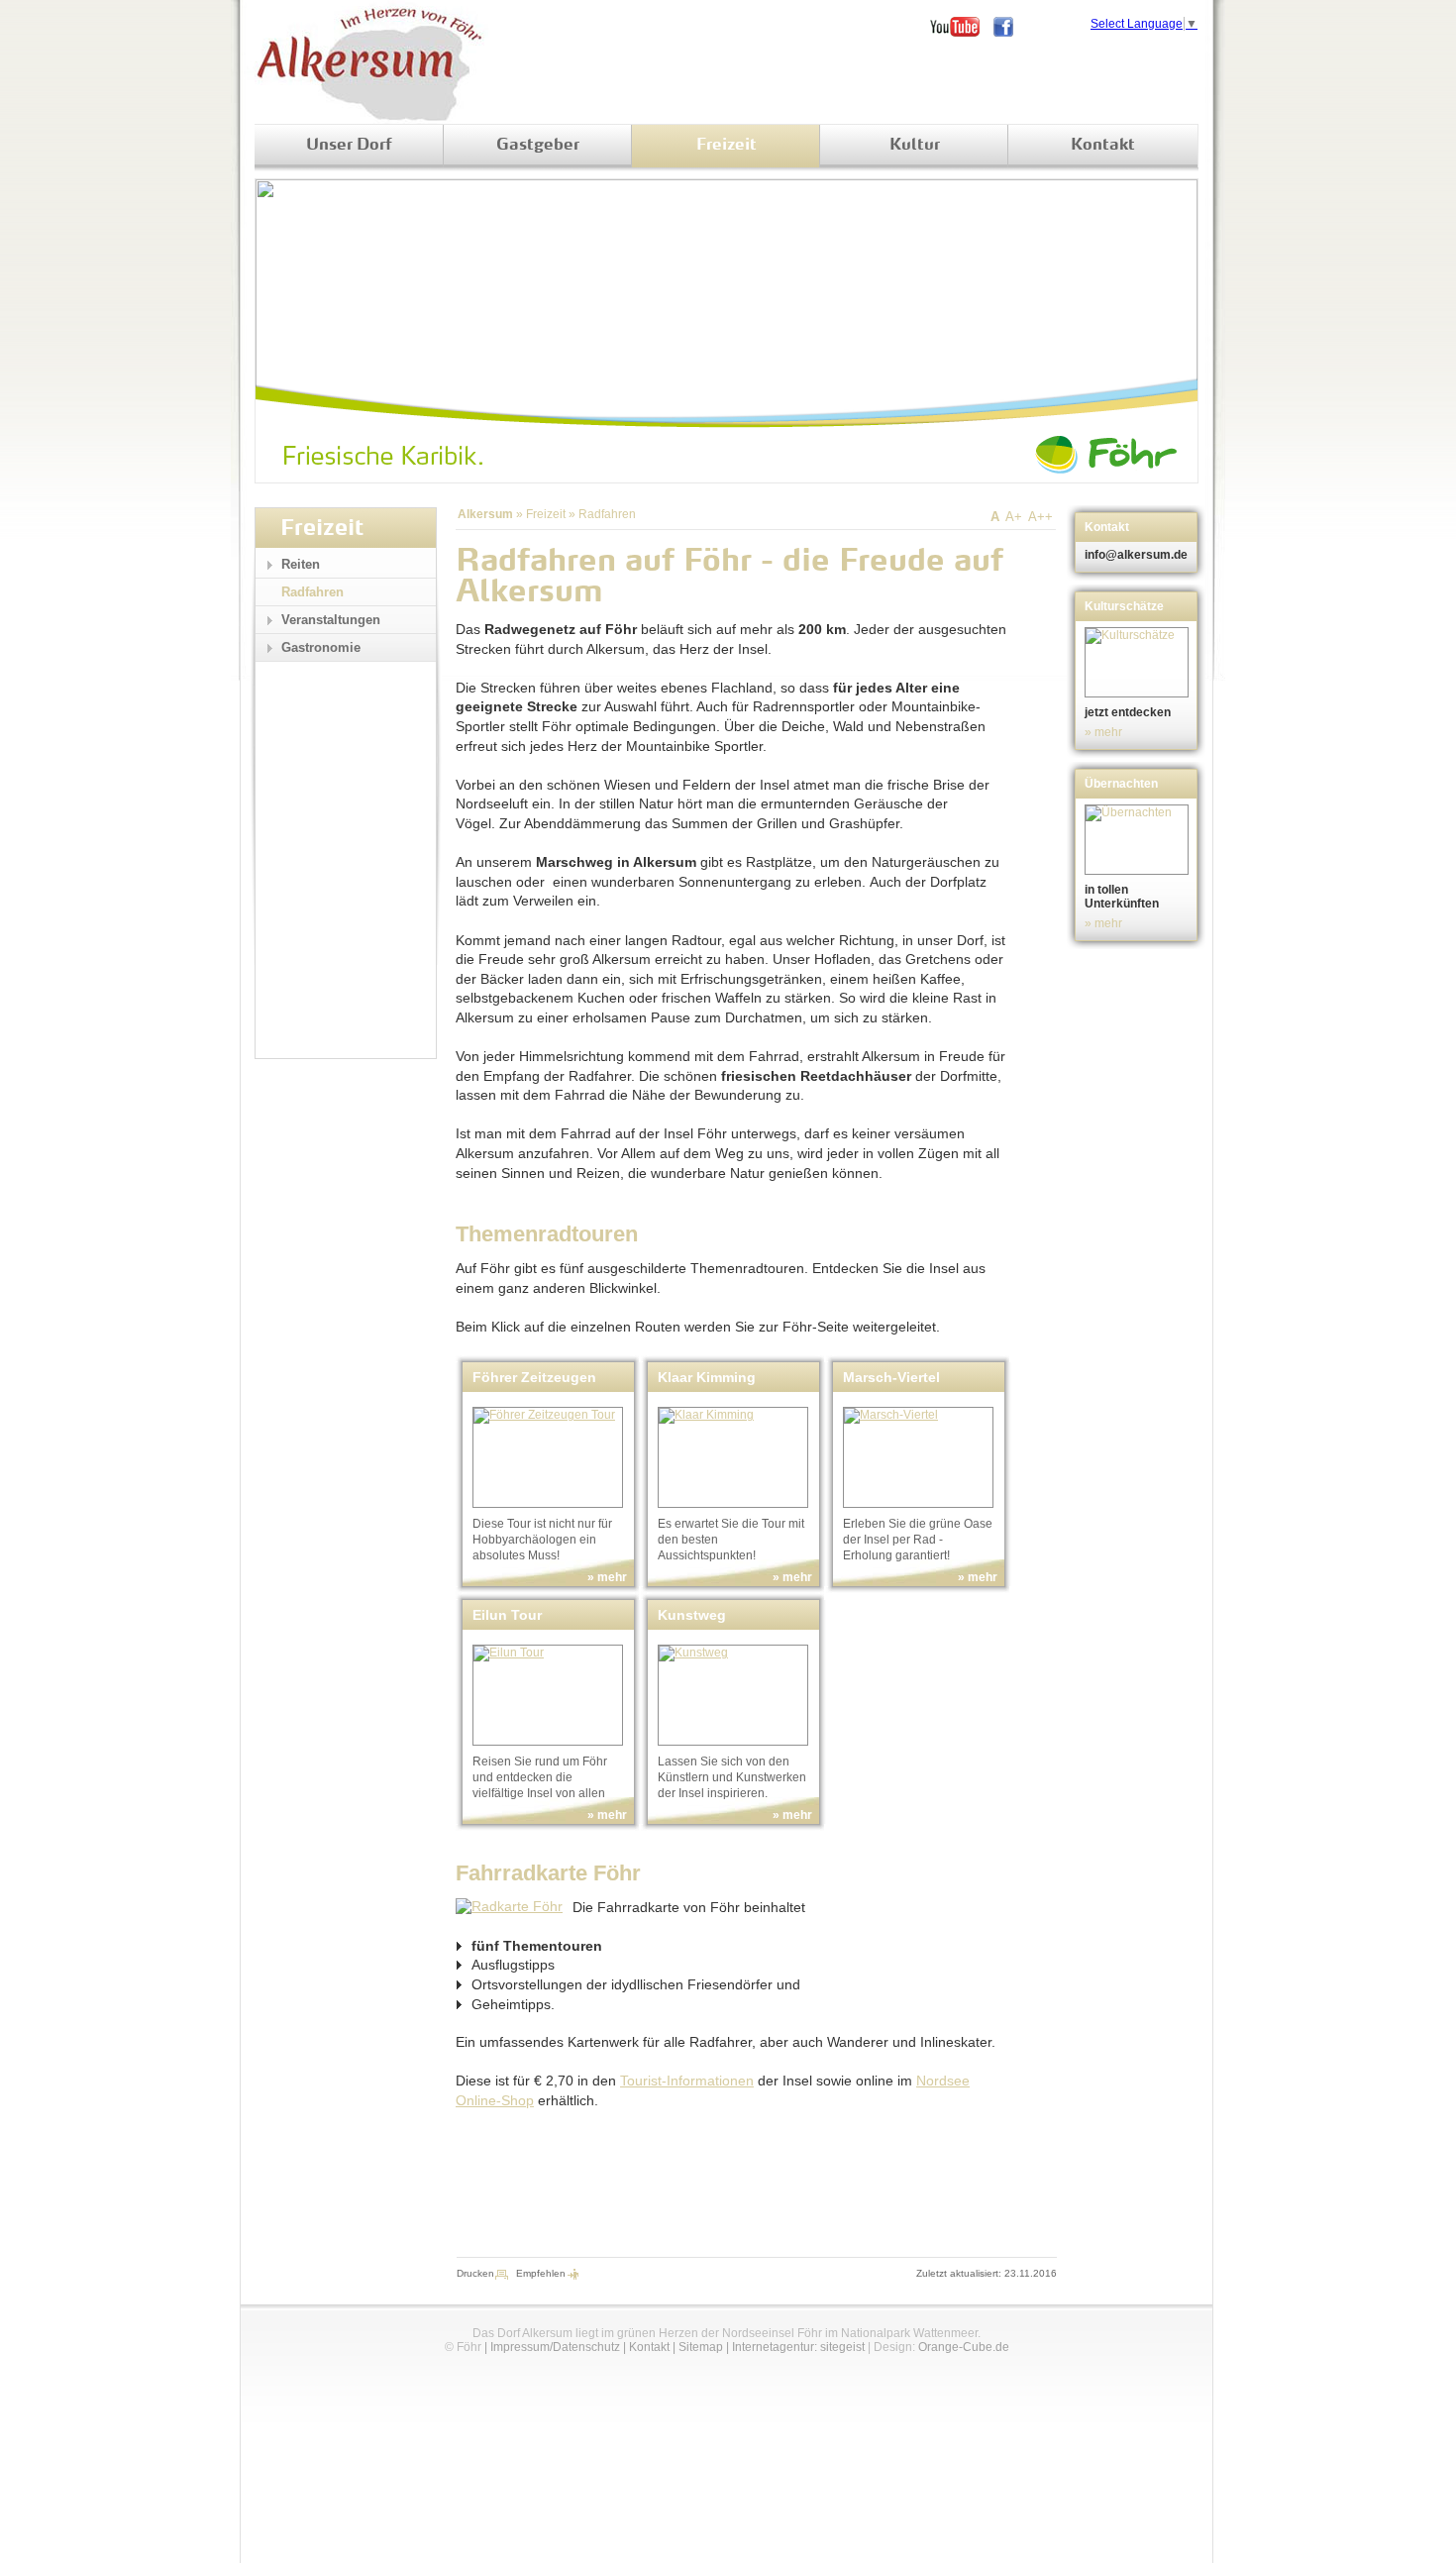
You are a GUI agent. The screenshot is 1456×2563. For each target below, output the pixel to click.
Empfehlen (541, 2273)
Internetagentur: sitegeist (798, 2347)
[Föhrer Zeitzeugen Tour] (548, 1457)
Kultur (915, 146)
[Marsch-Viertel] (918, 1457)
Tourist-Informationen (687, 2081)
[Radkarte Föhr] (509, 1906)
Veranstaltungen (331, 620)
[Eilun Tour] (548, 1695)
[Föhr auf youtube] (962, 27)
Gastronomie (321, 647)
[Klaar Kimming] (733, 1457)
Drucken (475, 2273)
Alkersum (485, 514)
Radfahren (607, 514)
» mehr (607, 1577)
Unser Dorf (349, 146)
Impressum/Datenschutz (555, 2347)
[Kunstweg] (733, 1695)
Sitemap (701, 2347)
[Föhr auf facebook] (1010, 27)
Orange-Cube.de (964, 2347)
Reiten (301, 564)
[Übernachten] (1139, 840)
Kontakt (1103, 146)
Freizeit (727, 146)
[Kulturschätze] (1139, 662)
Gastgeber (538, 146)
